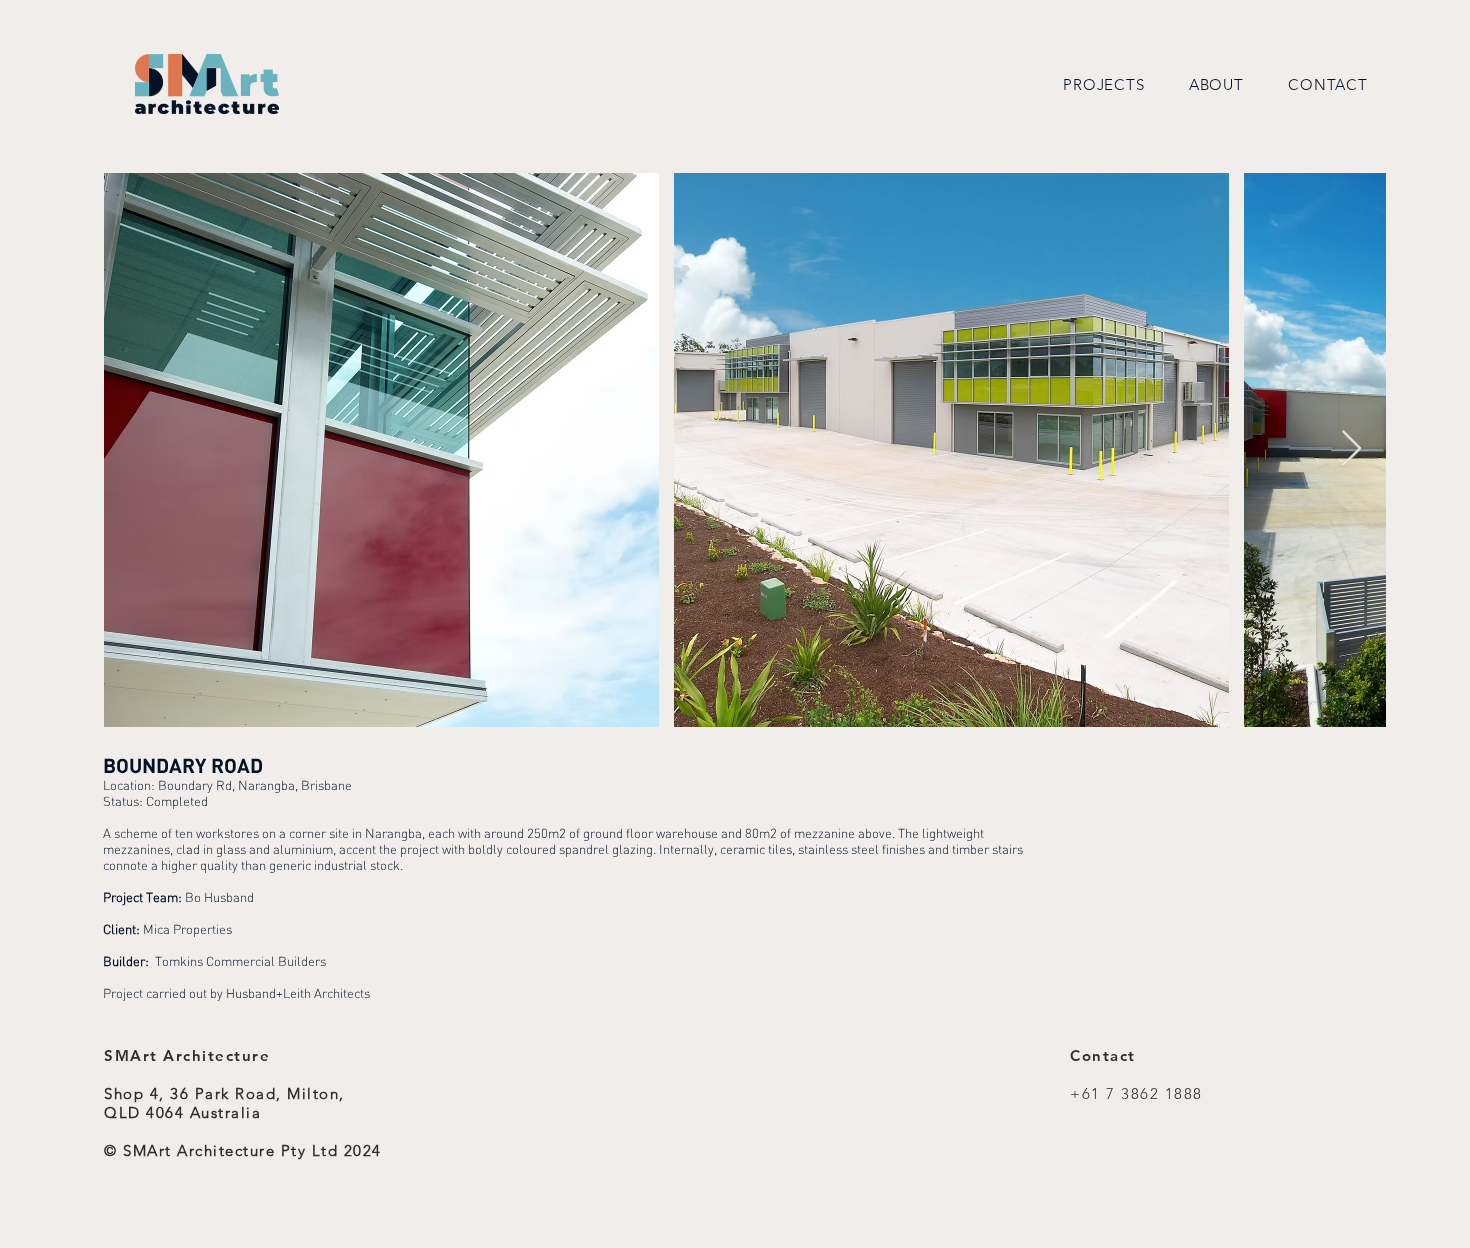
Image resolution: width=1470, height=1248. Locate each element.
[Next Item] (1351, 449)
